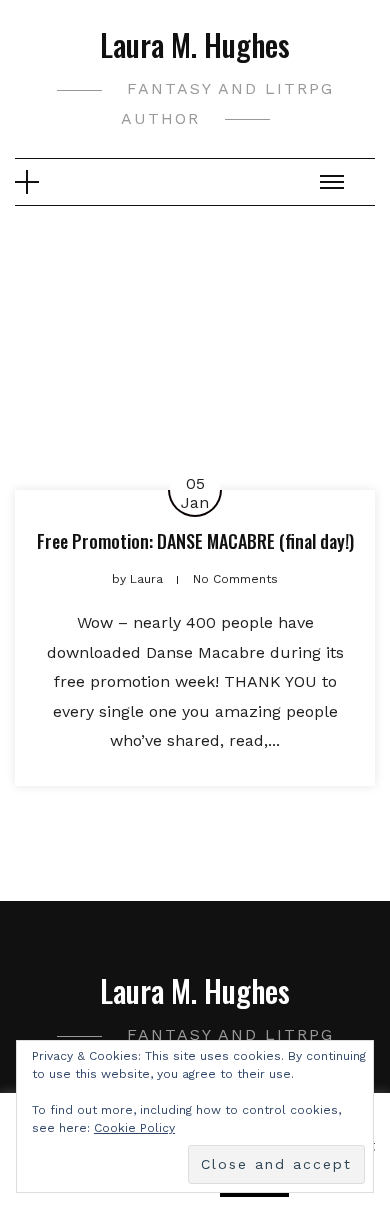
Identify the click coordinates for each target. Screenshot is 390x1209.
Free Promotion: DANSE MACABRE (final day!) (195, 541)
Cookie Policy (134, 1128)
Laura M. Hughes (195, 44)
